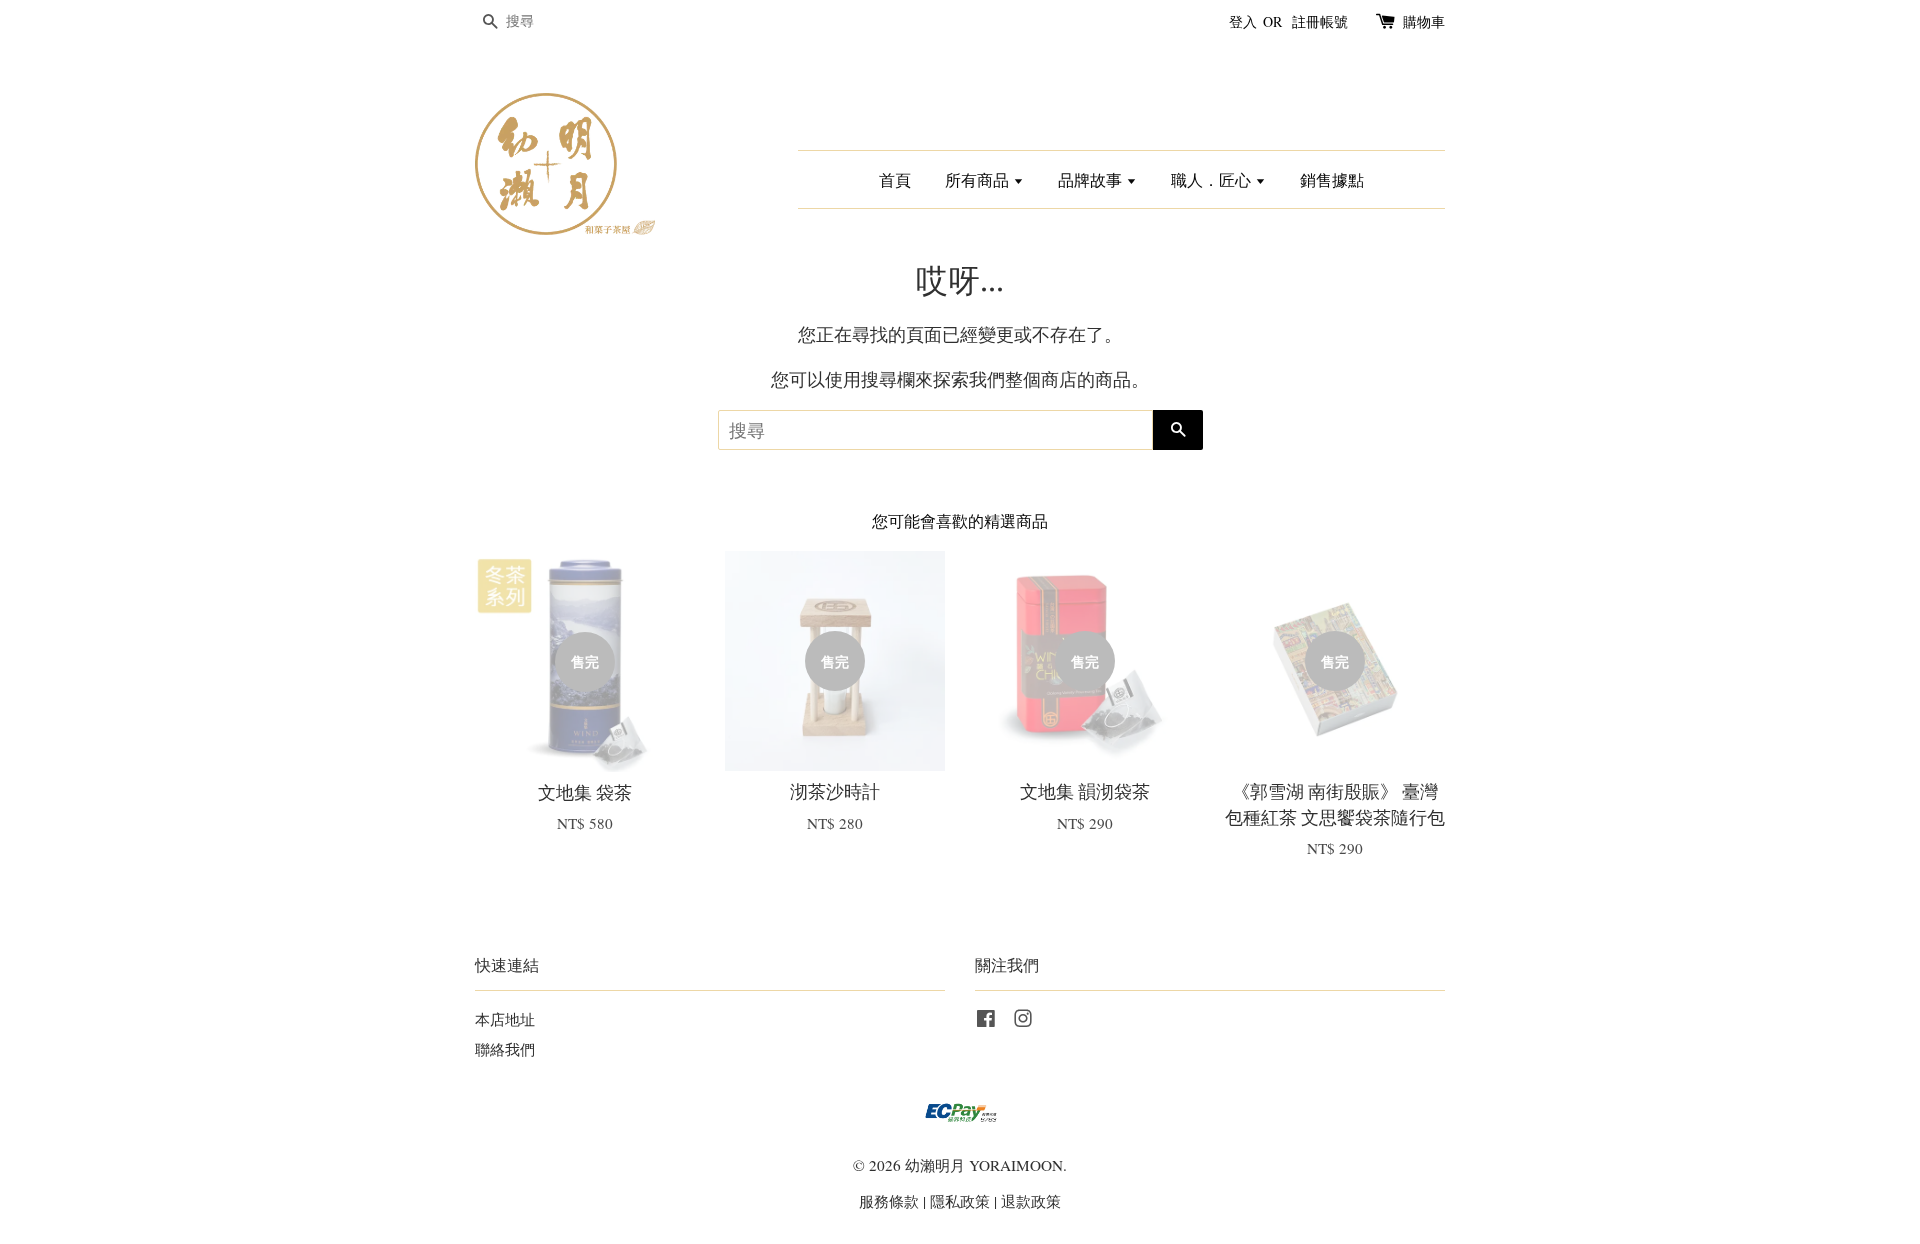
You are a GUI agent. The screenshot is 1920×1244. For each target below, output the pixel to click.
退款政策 (1031, 1201)
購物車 (1424, 21)
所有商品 (979, 179)
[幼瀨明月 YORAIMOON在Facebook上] (986, 1021)
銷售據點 (1332, 179)
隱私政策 (960, 1201)
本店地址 (505, 1019)
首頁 (895, 179)
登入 (1243, 21)
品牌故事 (1092, 179)
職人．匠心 (1213, 179)
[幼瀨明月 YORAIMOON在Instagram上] (1023, 1021)
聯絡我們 (505, 1049)
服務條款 (889, 1201)
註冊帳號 (1320, 21)
